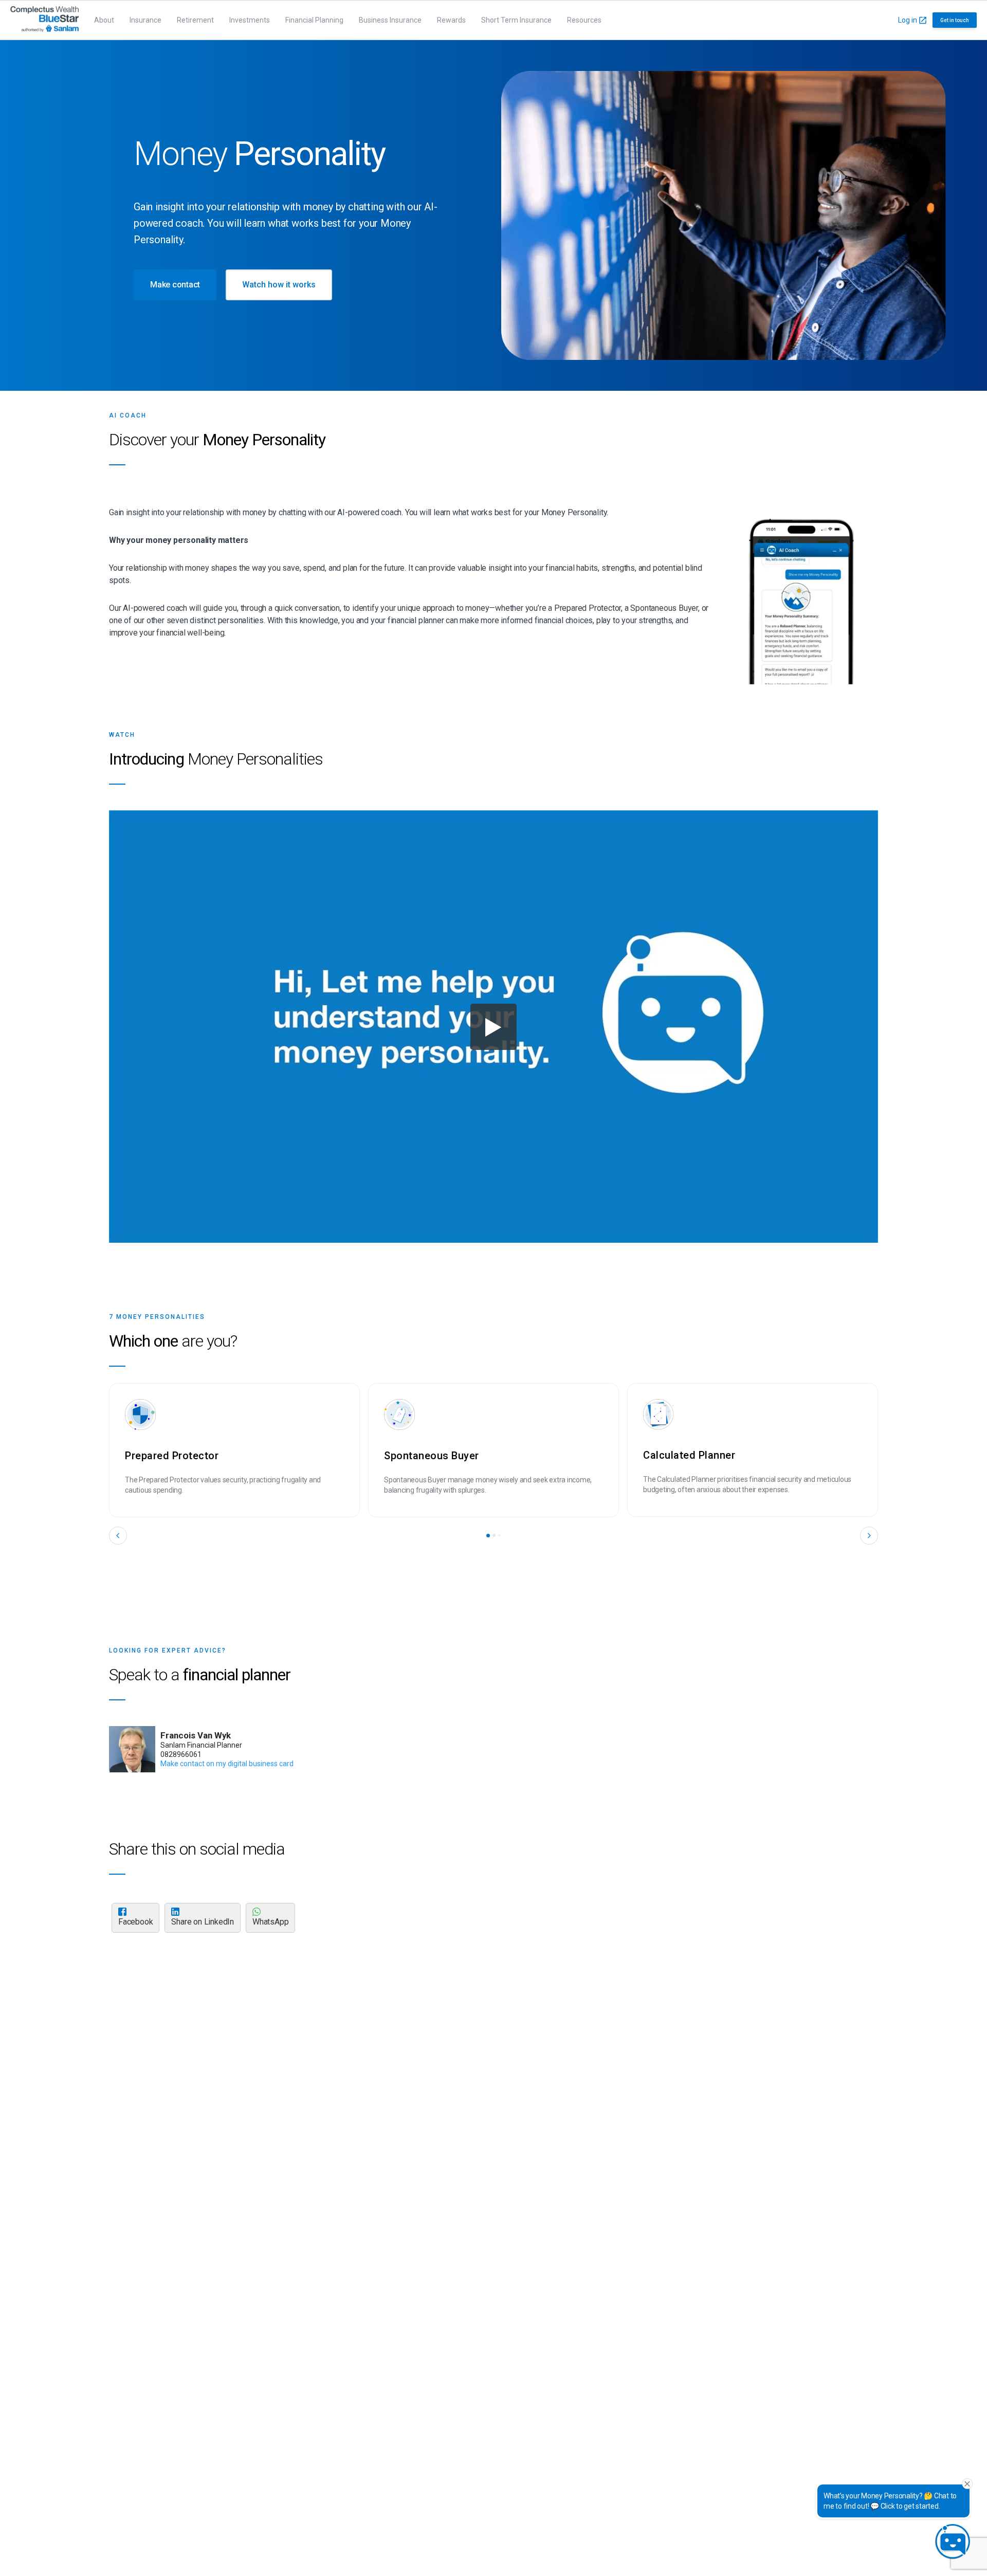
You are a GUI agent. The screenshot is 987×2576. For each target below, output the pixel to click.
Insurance (145, 20)
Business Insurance (390, 20)
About (104, 20)
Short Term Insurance (516, 20)
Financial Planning (314, 20)
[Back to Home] (44, 20)
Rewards (451, 20)
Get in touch (955, 20)
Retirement (195, 20)
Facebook (135, 1922)
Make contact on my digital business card (227, 1764)
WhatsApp (270, 1922)
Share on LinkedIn (203, 1922)
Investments (250, 20)
